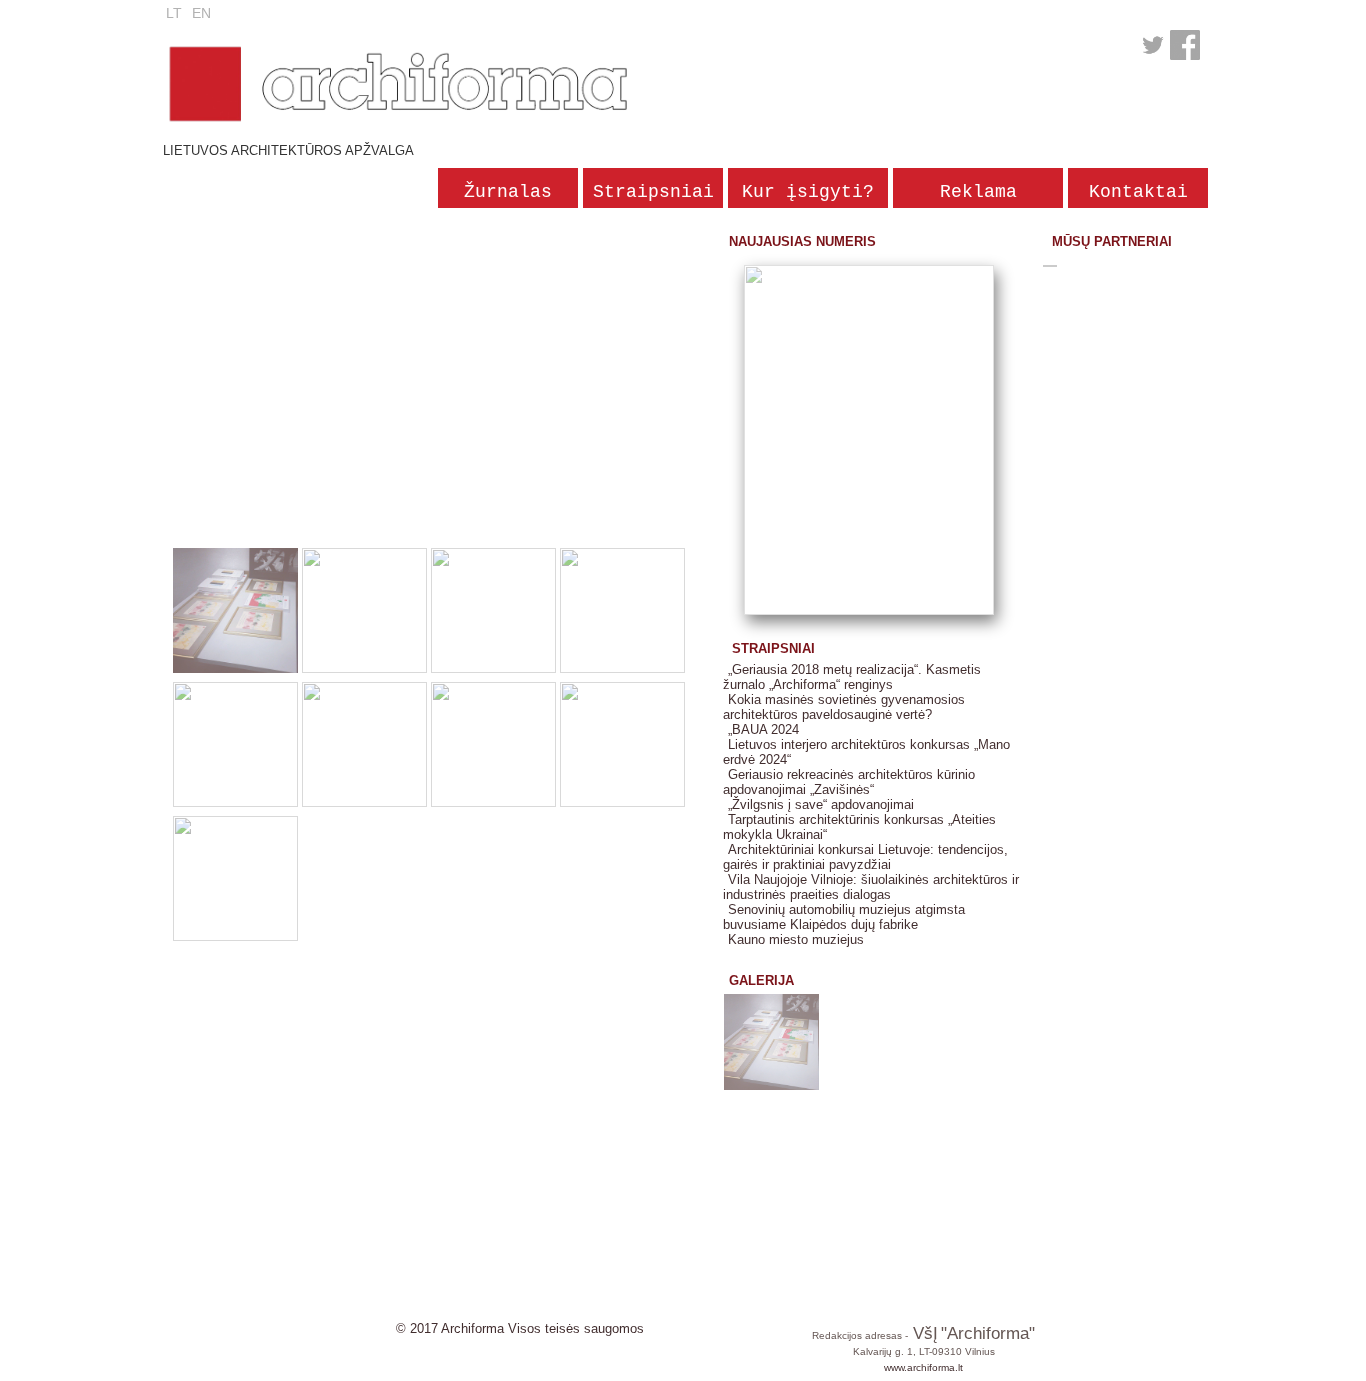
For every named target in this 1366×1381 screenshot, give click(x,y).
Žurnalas (508, 192)
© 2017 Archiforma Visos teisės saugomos (520, 1328)
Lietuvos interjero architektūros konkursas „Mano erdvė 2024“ (866, 752)
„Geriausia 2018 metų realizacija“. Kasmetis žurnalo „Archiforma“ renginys (852, 677)
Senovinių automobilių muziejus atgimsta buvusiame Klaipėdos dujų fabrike (844, 917)
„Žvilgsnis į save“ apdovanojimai (821, 804)
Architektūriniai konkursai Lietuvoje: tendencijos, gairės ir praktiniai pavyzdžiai (865, 857)
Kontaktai (1138, 192)
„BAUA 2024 (763, 729)
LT (174, 13)
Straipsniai (653, 192)
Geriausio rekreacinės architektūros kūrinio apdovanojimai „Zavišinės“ (849, 782)
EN (201, 13)
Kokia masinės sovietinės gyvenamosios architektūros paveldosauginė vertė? (844, 707)
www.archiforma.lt (923, 1367)
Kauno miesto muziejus (796, 939)
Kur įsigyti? (808, 192)
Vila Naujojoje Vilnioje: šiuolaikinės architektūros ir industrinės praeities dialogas (871, 887)
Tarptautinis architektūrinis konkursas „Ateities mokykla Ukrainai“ (859, 827)
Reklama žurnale (978, 195)
